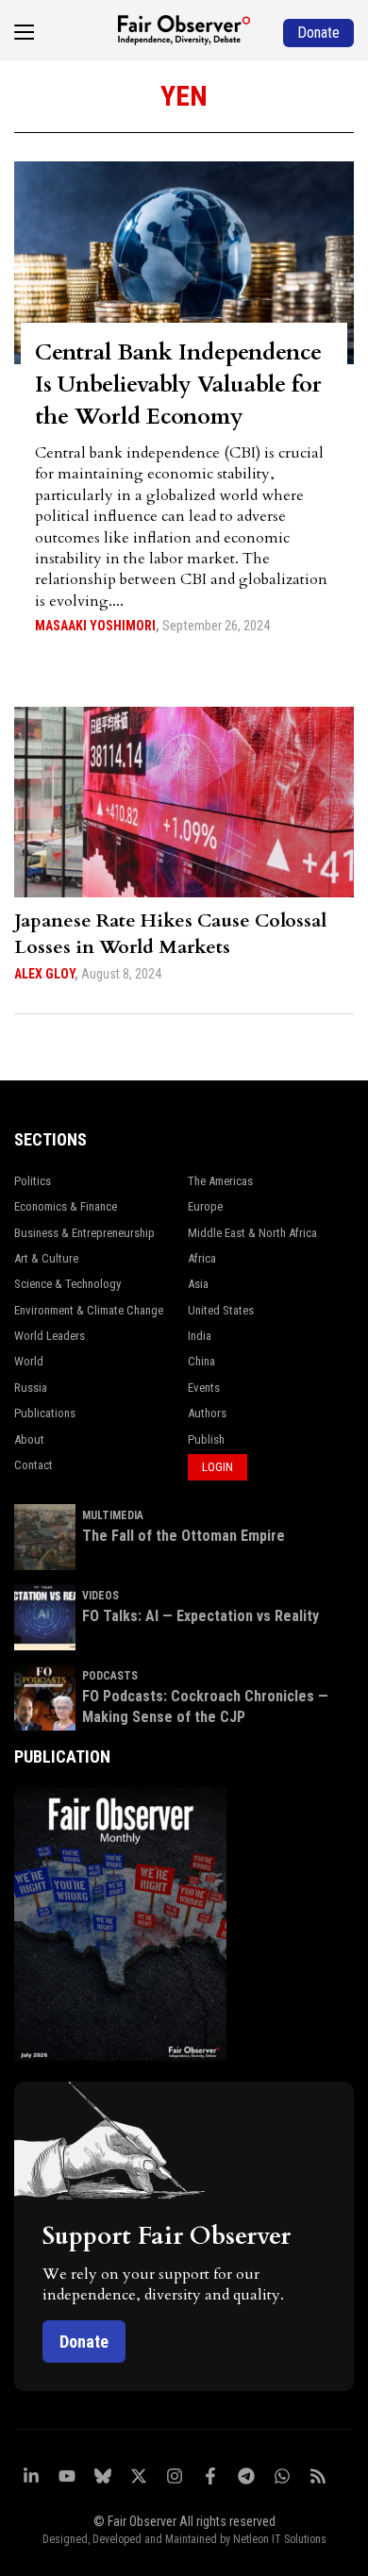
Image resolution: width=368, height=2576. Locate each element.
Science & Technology (67, 1284)
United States (221, 1310)
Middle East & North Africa (252, 1233)
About (29, 1439)
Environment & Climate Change (89, 1310)
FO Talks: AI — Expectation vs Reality (201, 1616)
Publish (206, 1439)
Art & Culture (46, 1258)
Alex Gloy (44, 974)
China (201, 1361)
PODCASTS (110, 1676)
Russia (31, 1388)
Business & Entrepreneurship (84, 1233)
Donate (84, 2342)
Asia (198, 1284)
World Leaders (50, 1336)
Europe (205, 1206)
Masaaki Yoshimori (95, 626)
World (29, 1361)
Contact (33, 1465)
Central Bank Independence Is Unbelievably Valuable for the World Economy (178, 385)
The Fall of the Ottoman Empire (184, 1536)
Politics (33, 1181)
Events (204, 1388)
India (200, 1336)
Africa (202, 1258)
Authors (207, 1413)
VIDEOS (100, 1596)
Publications (45, 1413)
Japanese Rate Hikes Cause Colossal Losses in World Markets (170, 934)
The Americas (220, 1181)
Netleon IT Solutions (280, 2539)
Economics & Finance (66, 1206)
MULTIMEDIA (113, 1515)
